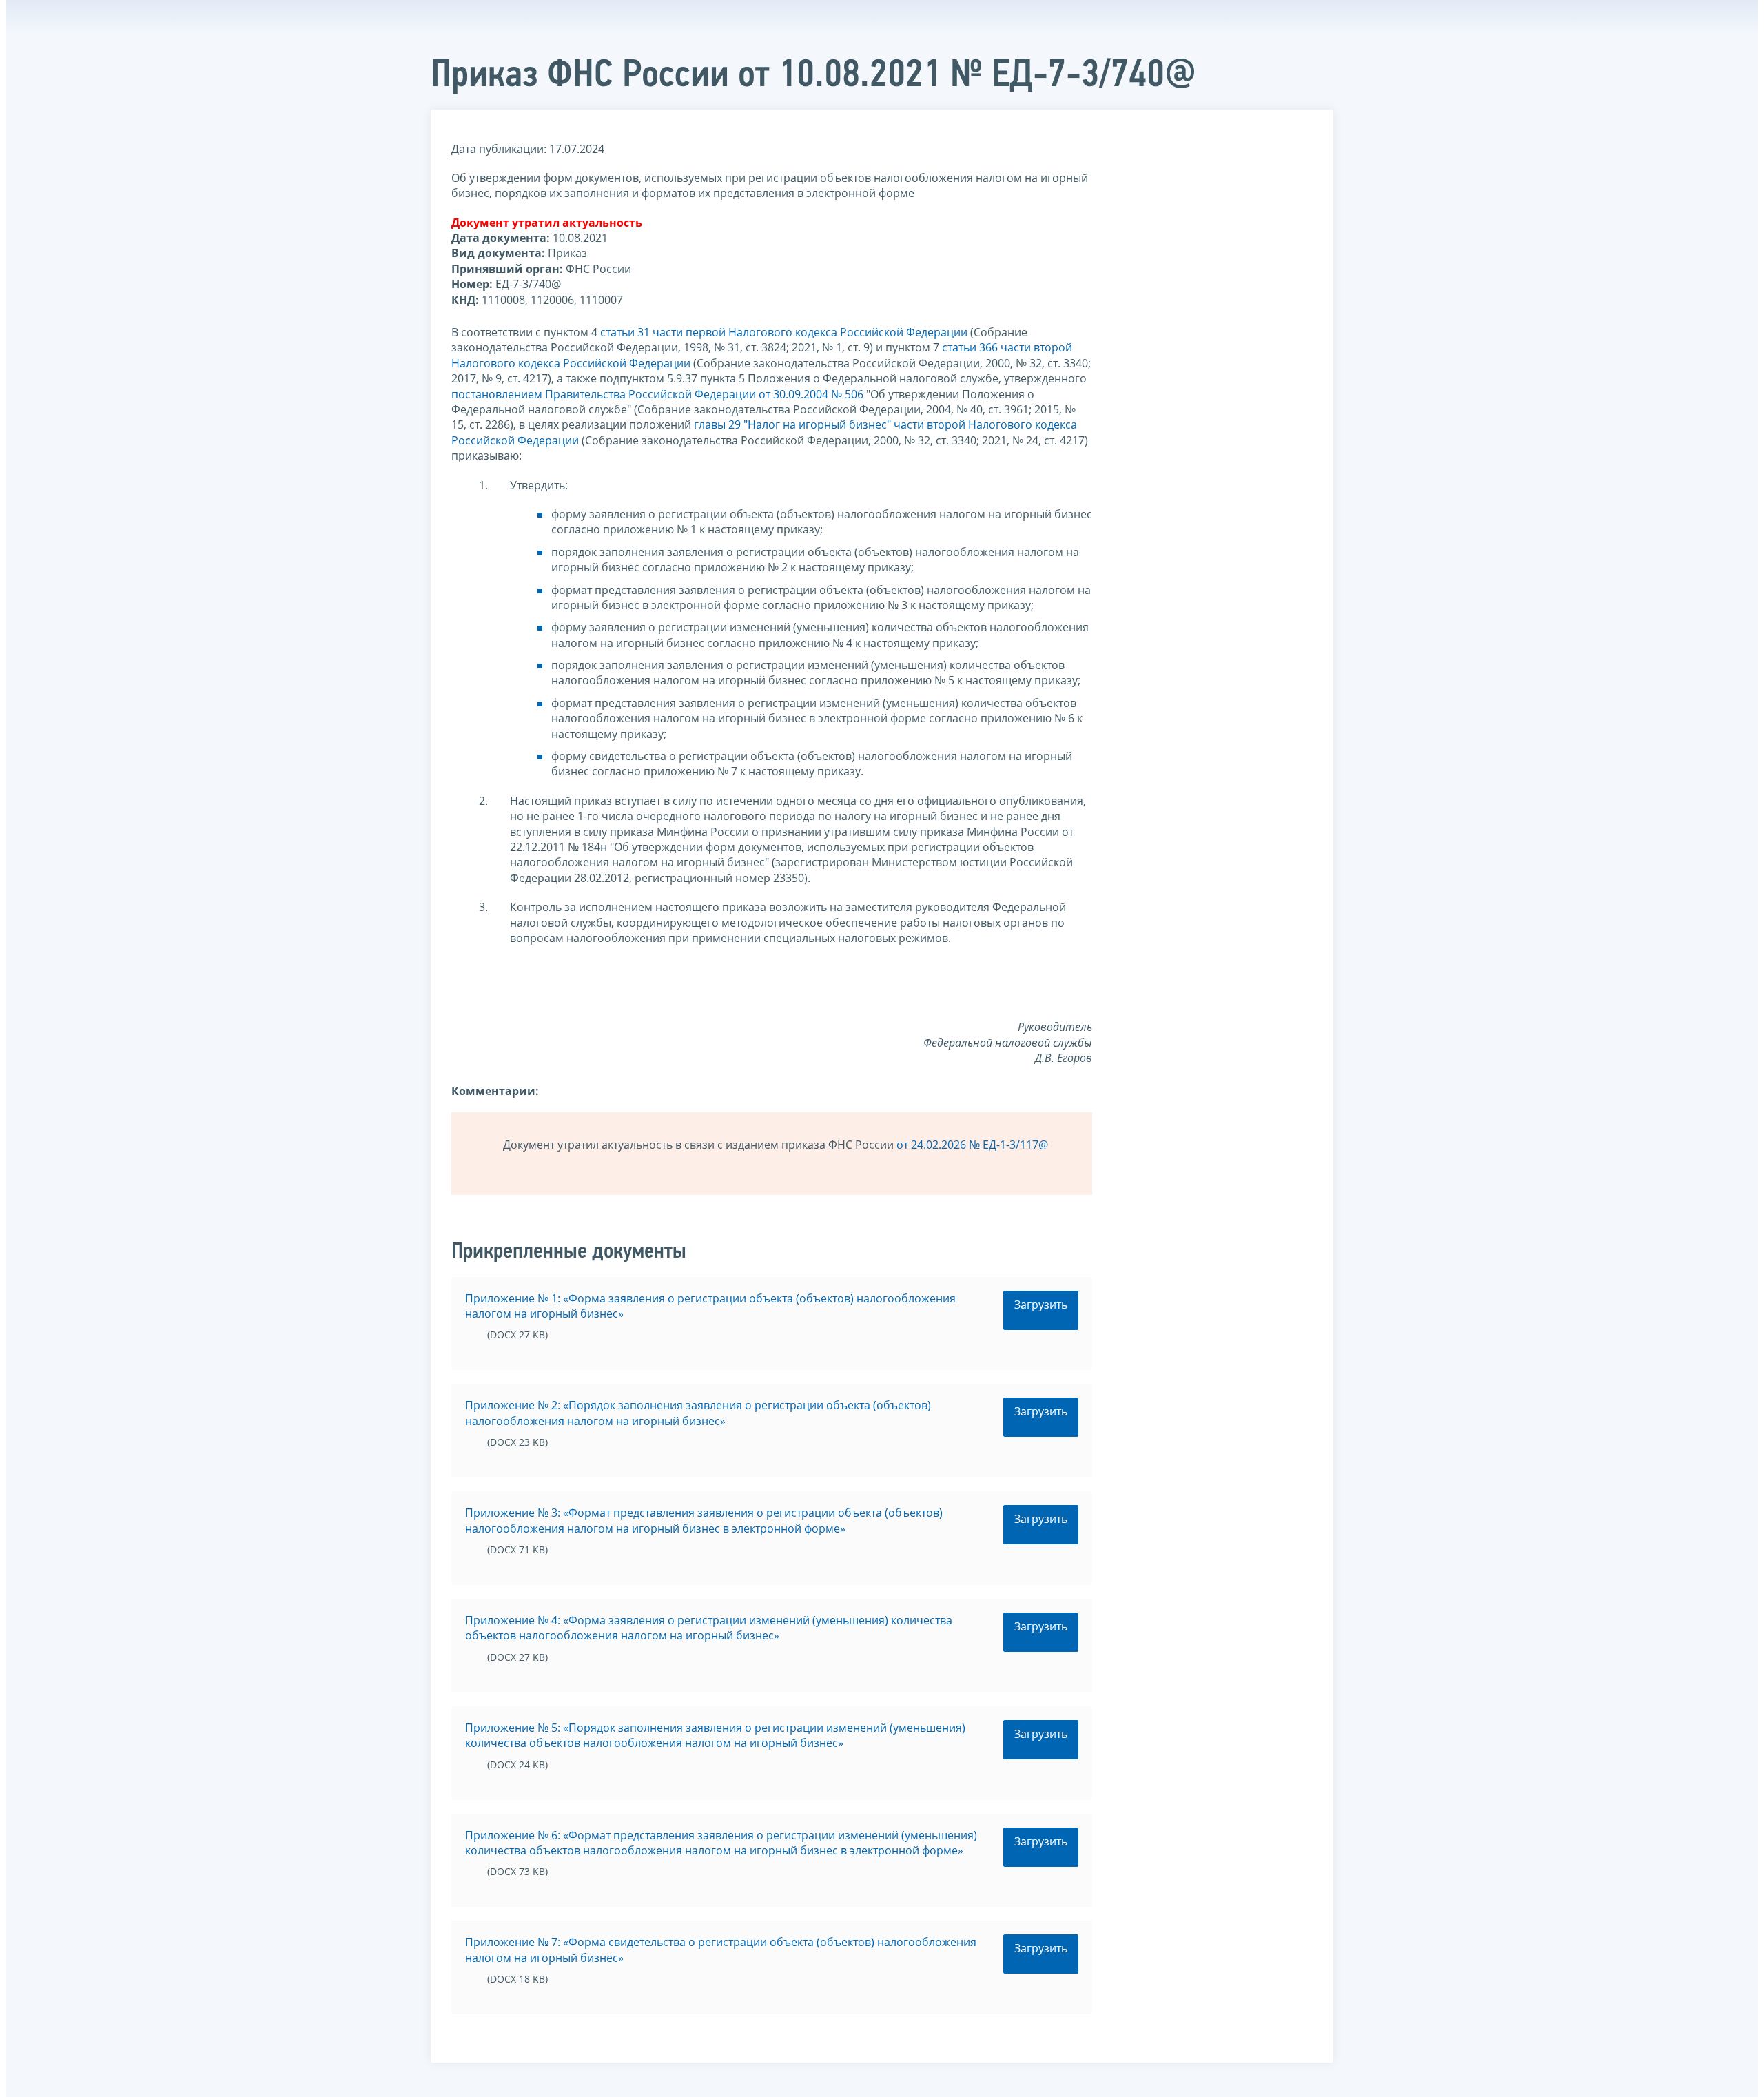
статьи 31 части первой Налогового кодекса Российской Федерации (784, 332)
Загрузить (1041, 1305)
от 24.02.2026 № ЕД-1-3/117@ (972, 1145)
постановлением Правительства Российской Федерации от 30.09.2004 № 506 (657, 394)
